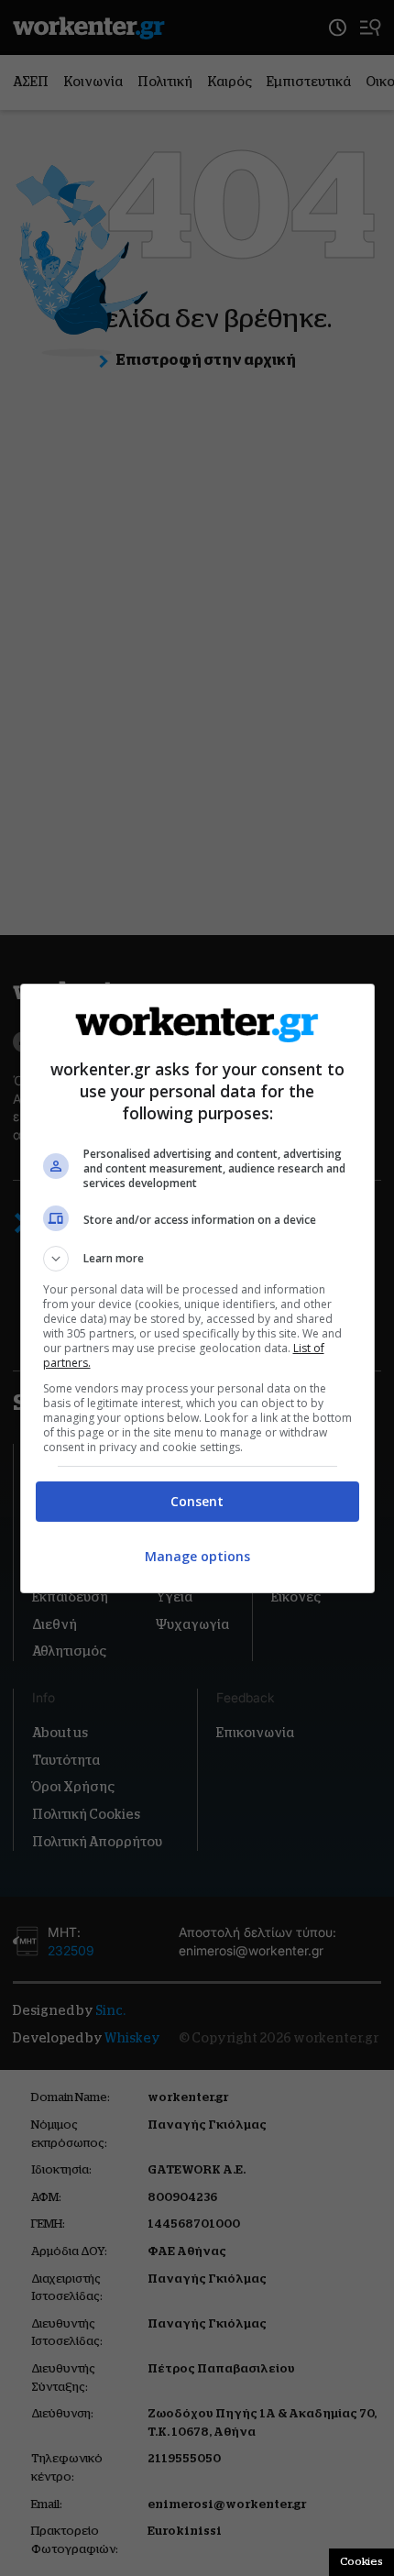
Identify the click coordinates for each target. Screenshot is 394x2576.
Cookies (361, 2561)
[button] (197, 1259)
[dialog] (197, 1288)
